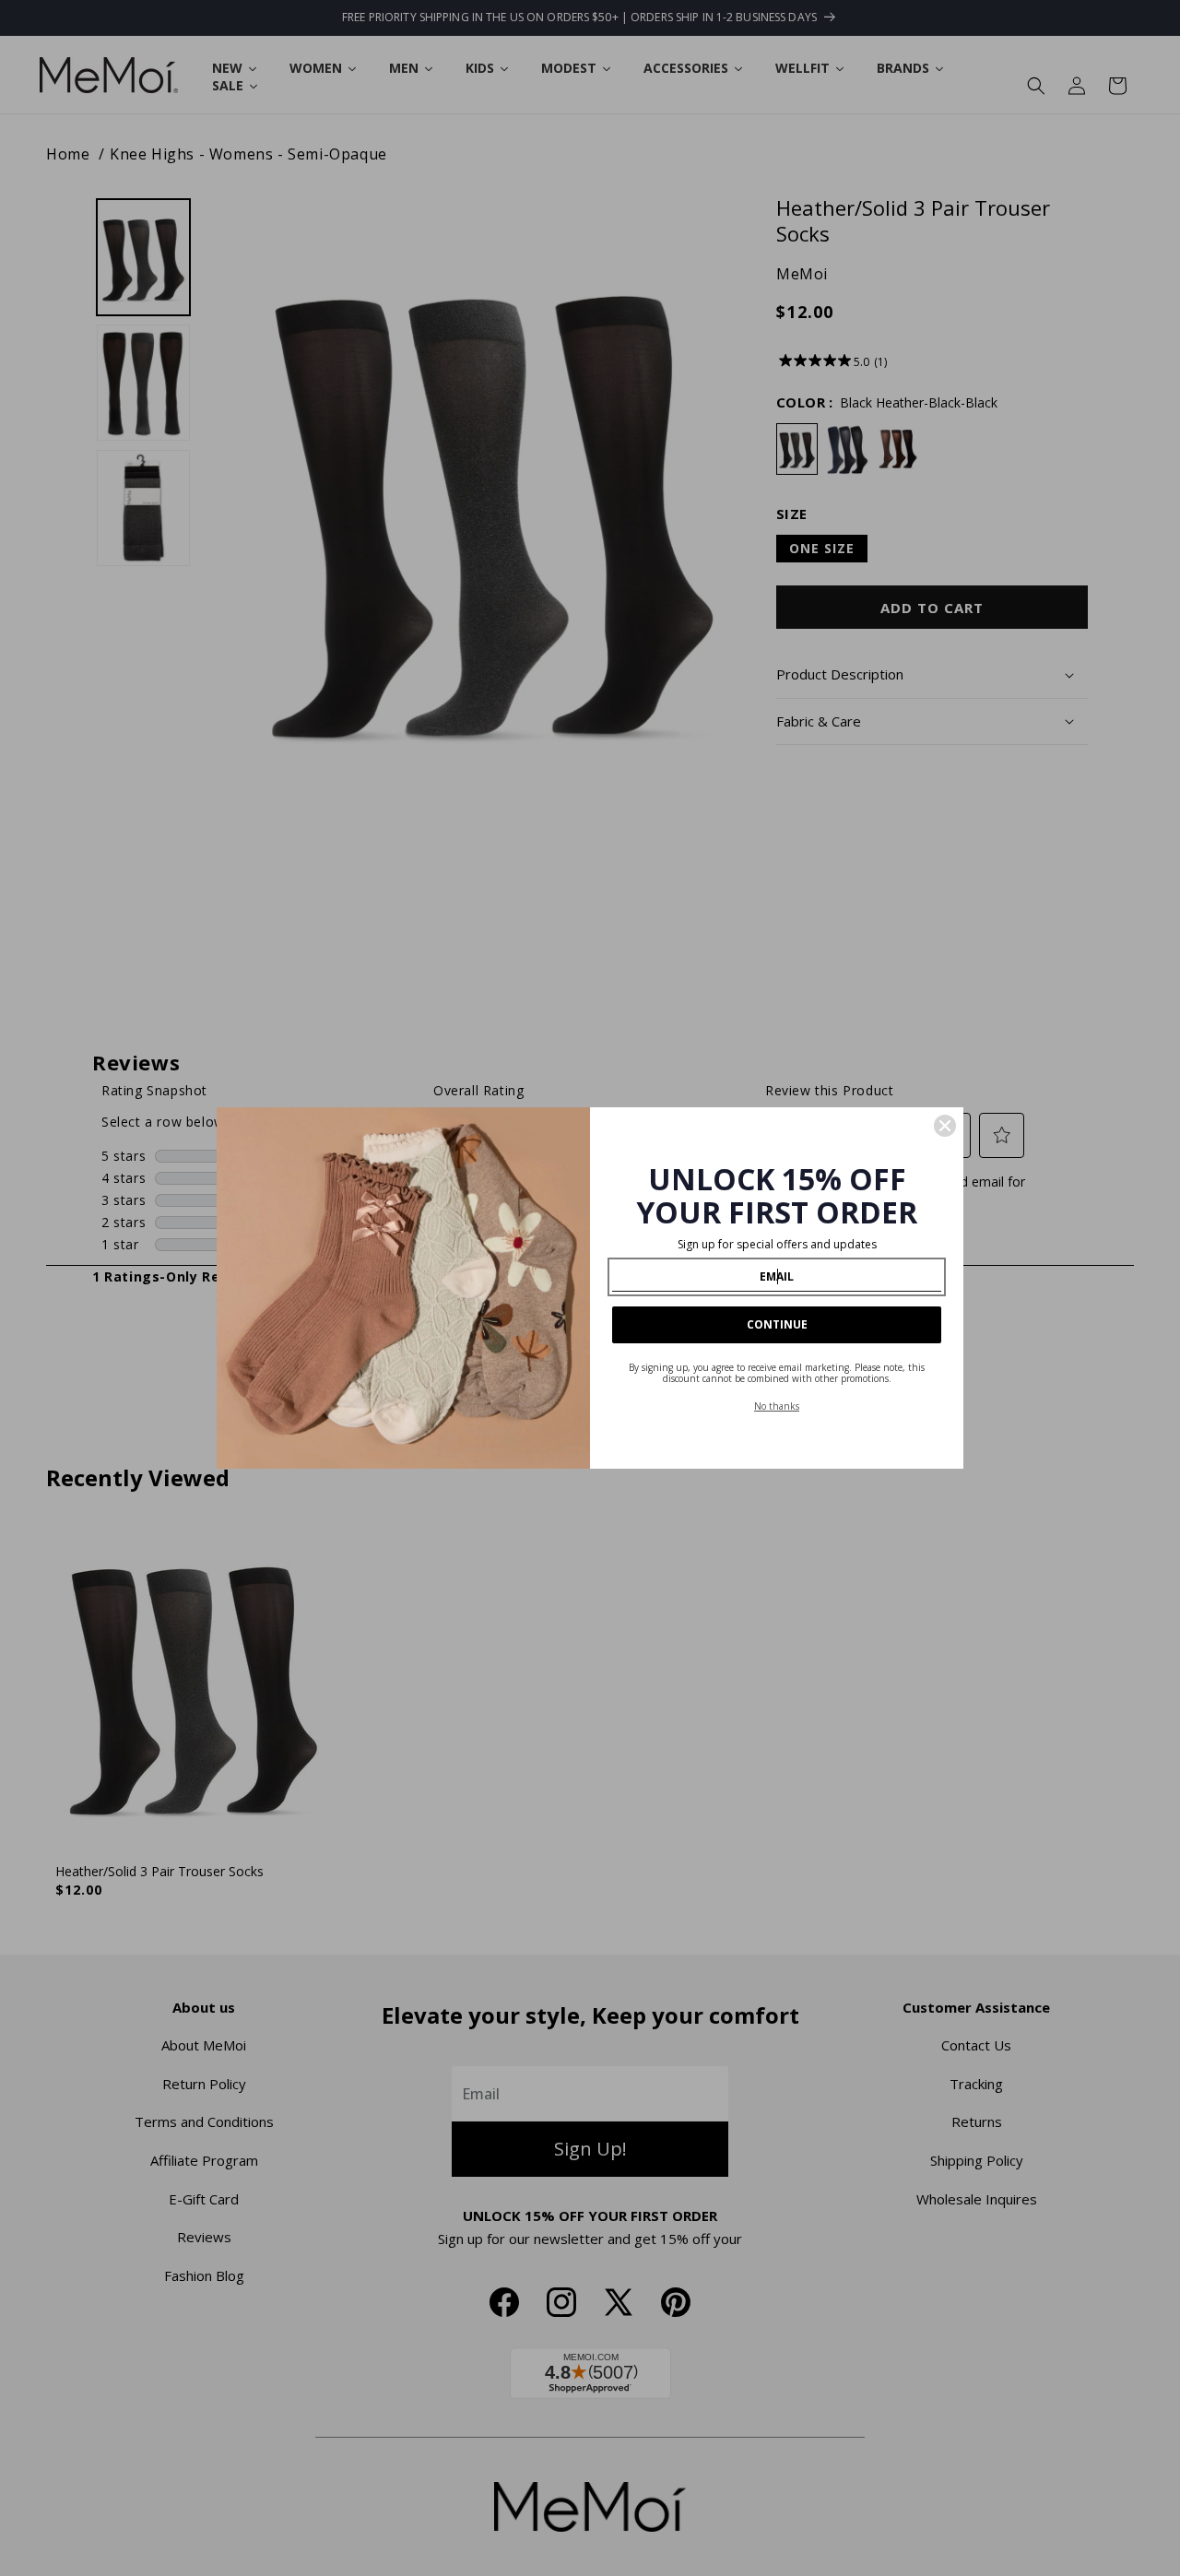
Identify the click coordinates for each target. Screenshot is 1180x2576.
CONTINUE (777, 1324)
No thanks (777, 1406)
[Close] (945, 1126)
